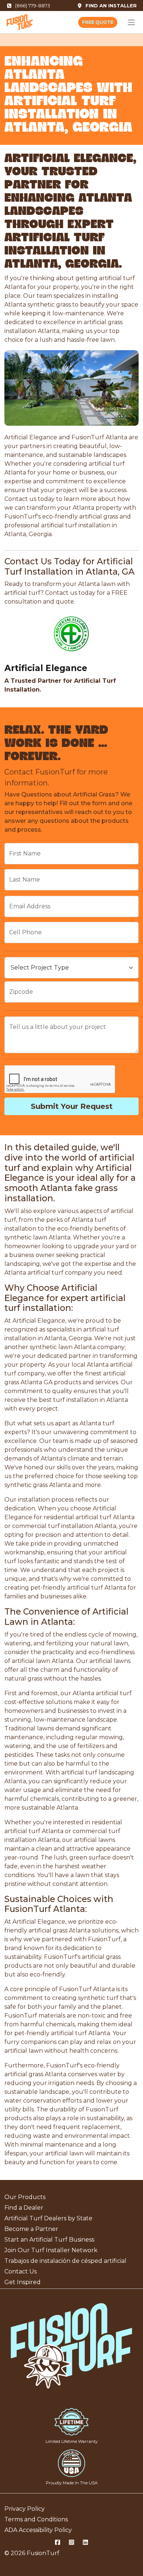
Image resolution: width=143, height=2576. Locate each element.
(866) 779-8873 (33, 6)
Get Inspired (23, 2282)
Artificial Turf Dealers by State (48, 2218)
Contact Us (21, 2271)
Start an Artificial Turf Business (49, 2240)
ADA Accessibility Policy (38, 2530)
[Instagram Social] (71, 2543)
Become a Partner (31, 2229)
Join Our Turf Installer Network (51, 2250)
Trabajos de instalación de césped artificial (65, 2261)
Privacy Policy (25, 2509)
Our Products (25, 2197)
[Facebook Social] (58, 2543)
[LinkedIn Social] (85, 2543)
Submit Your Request (72, 1106)
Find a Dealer (24, 2208)
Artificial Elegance (46, 668)
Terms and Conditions (36, 2519)
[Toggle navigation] (131, 22)
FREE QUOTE (98, 22)
